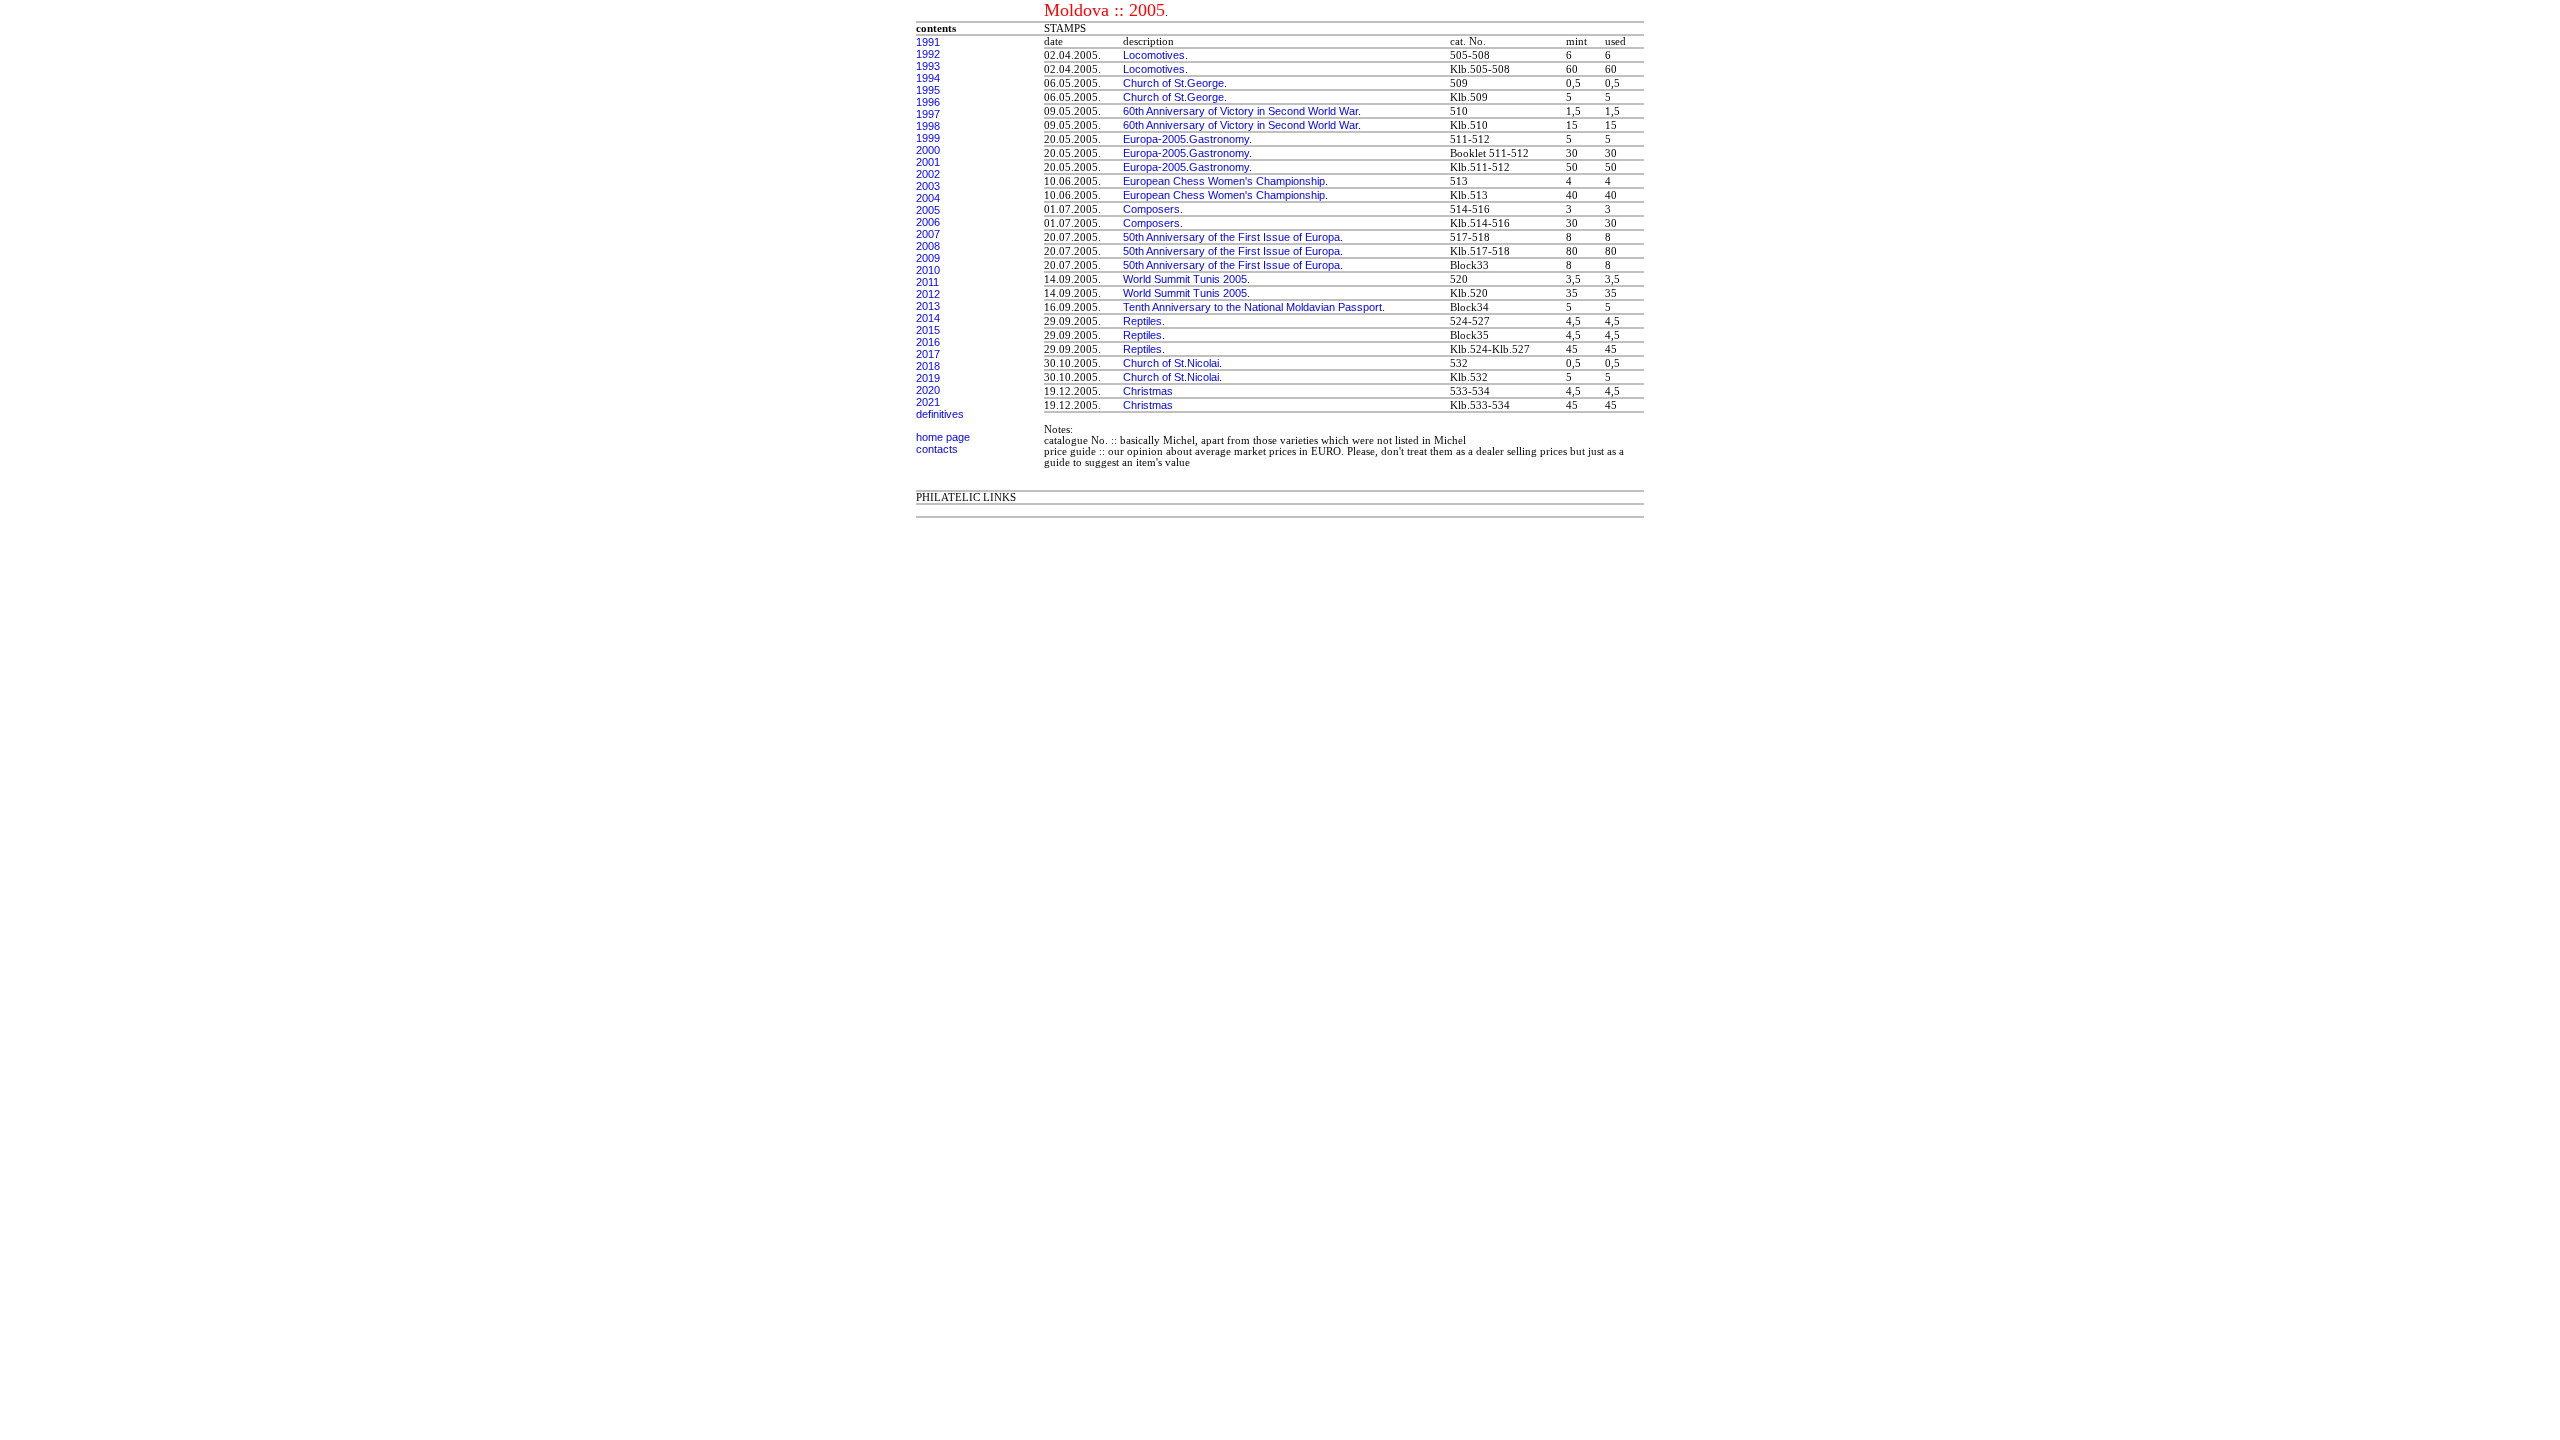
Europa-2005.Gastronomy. (1187, 139)
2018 (928, 366)
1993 (928, 66)
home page (943, 437)
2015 (928, 330)
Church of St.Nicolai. (1172, 363)
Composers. (1153, 209)
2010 (928, 270)
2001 (928, 162)
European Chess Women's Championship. (1225, 181)
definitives (940, 414)
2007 (928, 234)
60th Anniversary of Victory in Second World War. (1242, 111)
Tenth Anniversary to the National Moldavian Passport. (1254, 307)
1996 (928, 102)
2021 (928, 402)
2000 (928, 150)
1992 (928, 54)
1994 (928, 78)
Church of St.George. (1175, 83)
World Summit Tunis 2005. (1186, 279)
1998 (928, 126)
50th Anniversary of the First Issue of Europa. (1233, 237)
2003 (928, 186)
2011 (927, 282)
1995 (928, 90)
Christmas (1148, 391)
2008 (928, 246)
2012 (928, 294)
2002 (928, 174)
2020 (928, 390)
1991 (928, 42)
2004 (928, 198)
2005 (928, 210)
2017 (928, 354)
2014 (928, 318)
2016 (928, 342)
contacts (937, 449)
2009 (928, 258)
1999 (928, 138)
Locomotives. (1155, 55)
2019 (928, 378)
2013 (928, 306)
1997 (928, 114)
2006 (928, 222)
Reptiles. (1144, 321)
